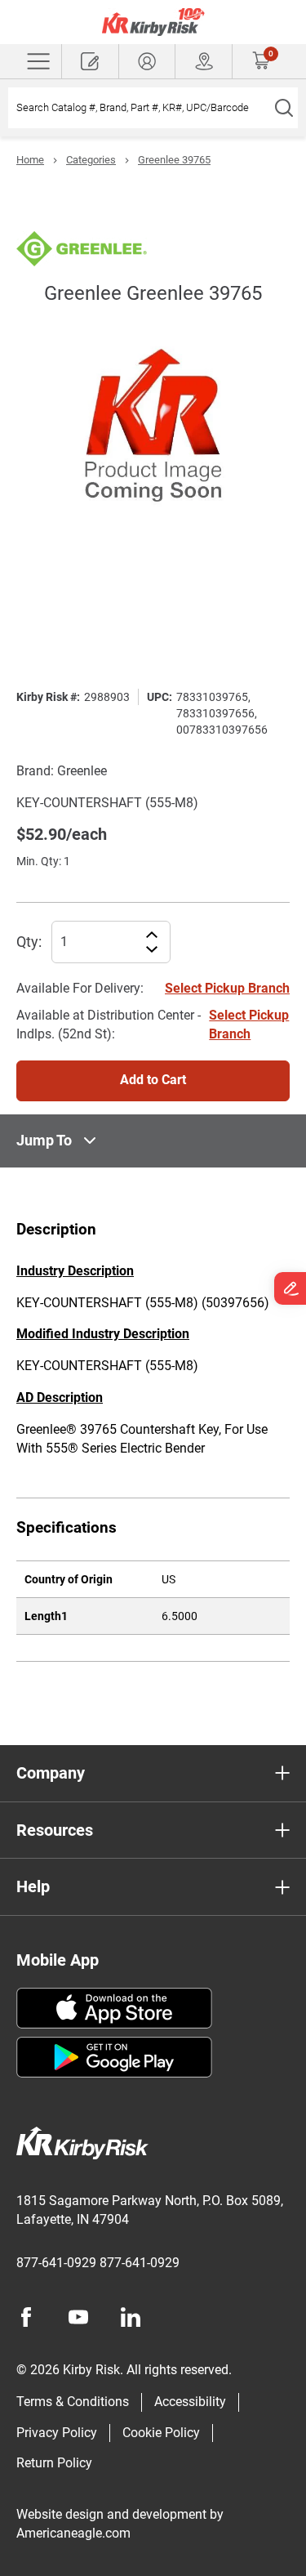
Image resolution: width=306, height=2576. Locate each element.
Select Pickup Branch (227, 988)
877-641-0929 (56, 2263)
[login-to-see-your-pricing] (147, 61)
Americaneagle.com (73, 2533)
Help (33, 1886)
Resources (55, 1830)
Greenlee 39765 (174, 160)
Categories (91, 160)
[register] (90, 61)
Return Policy (54, 2463)
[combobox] (139, 108)
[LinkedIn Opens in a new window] (131, 2317)
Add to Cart (153, 1080)
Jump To (44, 1140)
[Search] (284, 108)
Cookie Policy (161, 2433)
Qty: (29, 942)
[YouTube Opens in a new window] (78, 2317)
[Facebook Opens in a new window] (26, 2317)
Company (51, 1773)
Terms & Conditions (73, 2402)
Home (30, 160)
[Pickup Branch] (204, 61)
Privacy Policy (57, 2433)
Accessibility (190, 2402)
